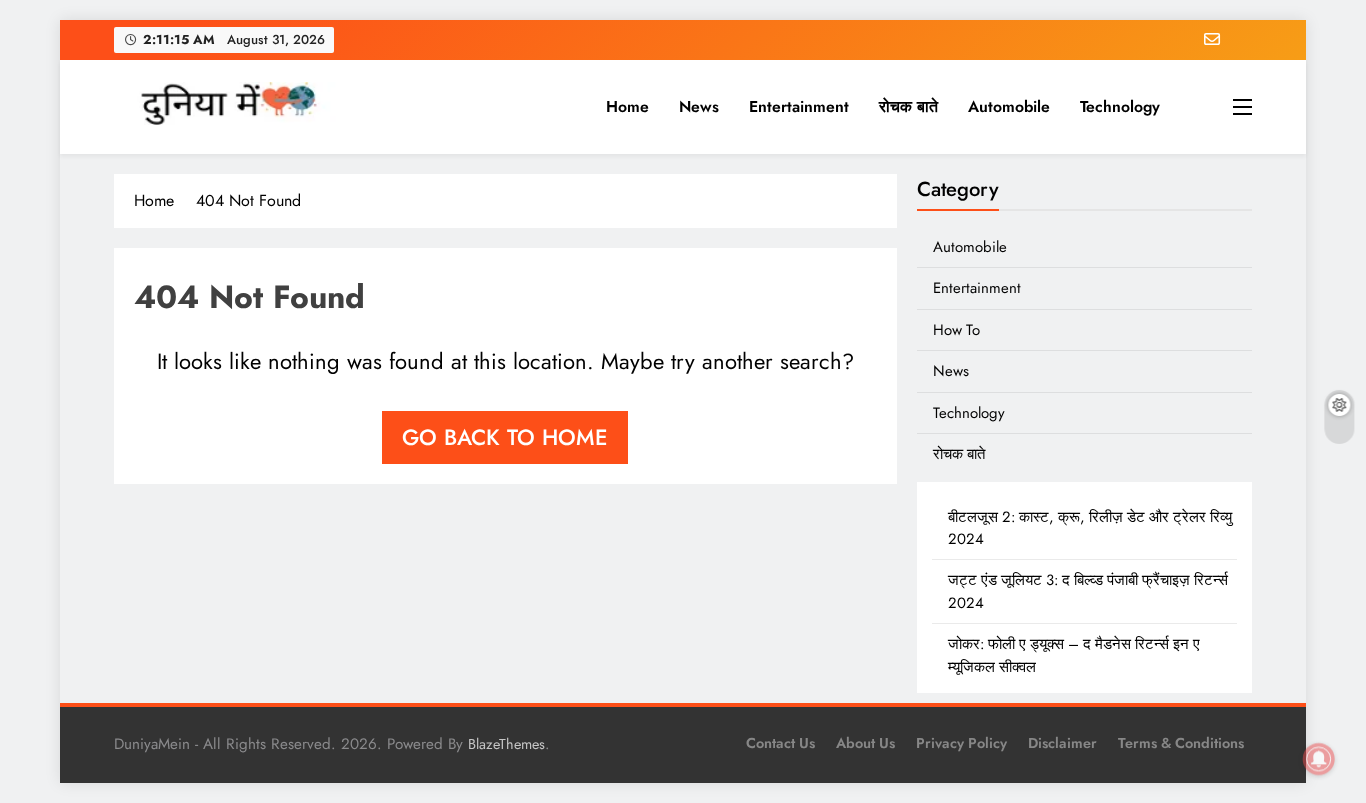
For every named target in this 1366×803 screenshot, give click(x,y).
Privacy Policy (961, 743)
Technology (1120, 106)
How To (956, 330)
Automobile (1009, 106)
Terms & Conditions (1181, 743)
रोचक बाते (908, 106)
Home (627, 106)
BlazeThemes (506, 744)
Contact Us (780, 743)
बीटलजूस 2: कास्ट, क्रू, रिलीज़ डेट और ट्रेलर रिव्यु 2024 (1090, 528)
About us (865, 743)
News (699, 106)
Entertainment (799, 106)
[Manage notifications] (1319, 759)
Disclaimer (1062, 743)
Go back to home (505, 437)
